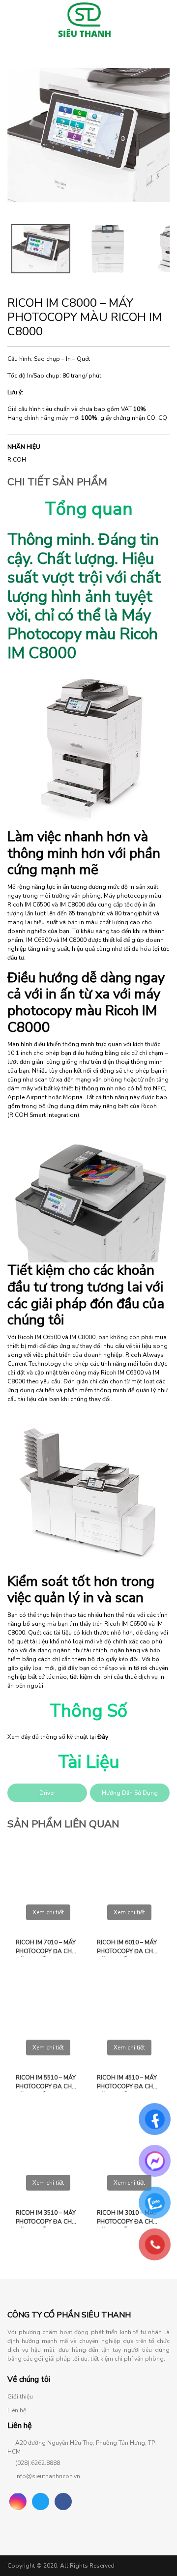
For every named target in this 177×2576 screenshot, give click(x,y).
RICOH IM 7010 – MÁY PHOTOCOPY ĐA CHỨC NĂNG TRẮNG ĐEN (48, 1948)
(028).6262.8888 (38, 2463)
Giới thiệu (20, 2397)
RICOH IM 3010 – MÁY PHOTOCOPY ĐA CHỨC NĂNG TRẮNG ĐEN (129, 2218)
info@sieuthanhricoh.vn (48, 2476)
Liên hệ (17, 2410)
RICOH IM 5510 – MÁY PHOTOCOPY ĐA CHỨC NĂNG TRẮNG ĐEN (48, 2083)
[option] (88, 135)
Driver (47, 1793)
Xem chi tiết (48, 1912)
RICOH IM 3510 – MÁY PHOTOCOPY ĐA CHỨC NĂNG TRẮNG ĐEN (48, 2218)
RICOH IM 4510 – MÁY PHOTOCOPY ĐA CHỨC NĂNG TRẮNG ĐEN (129, 2083)
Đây (103, 1737)
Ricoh (17, 460)
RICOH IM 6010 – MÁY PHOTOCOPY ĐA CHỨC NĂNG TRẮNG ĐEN (129, 1948)
